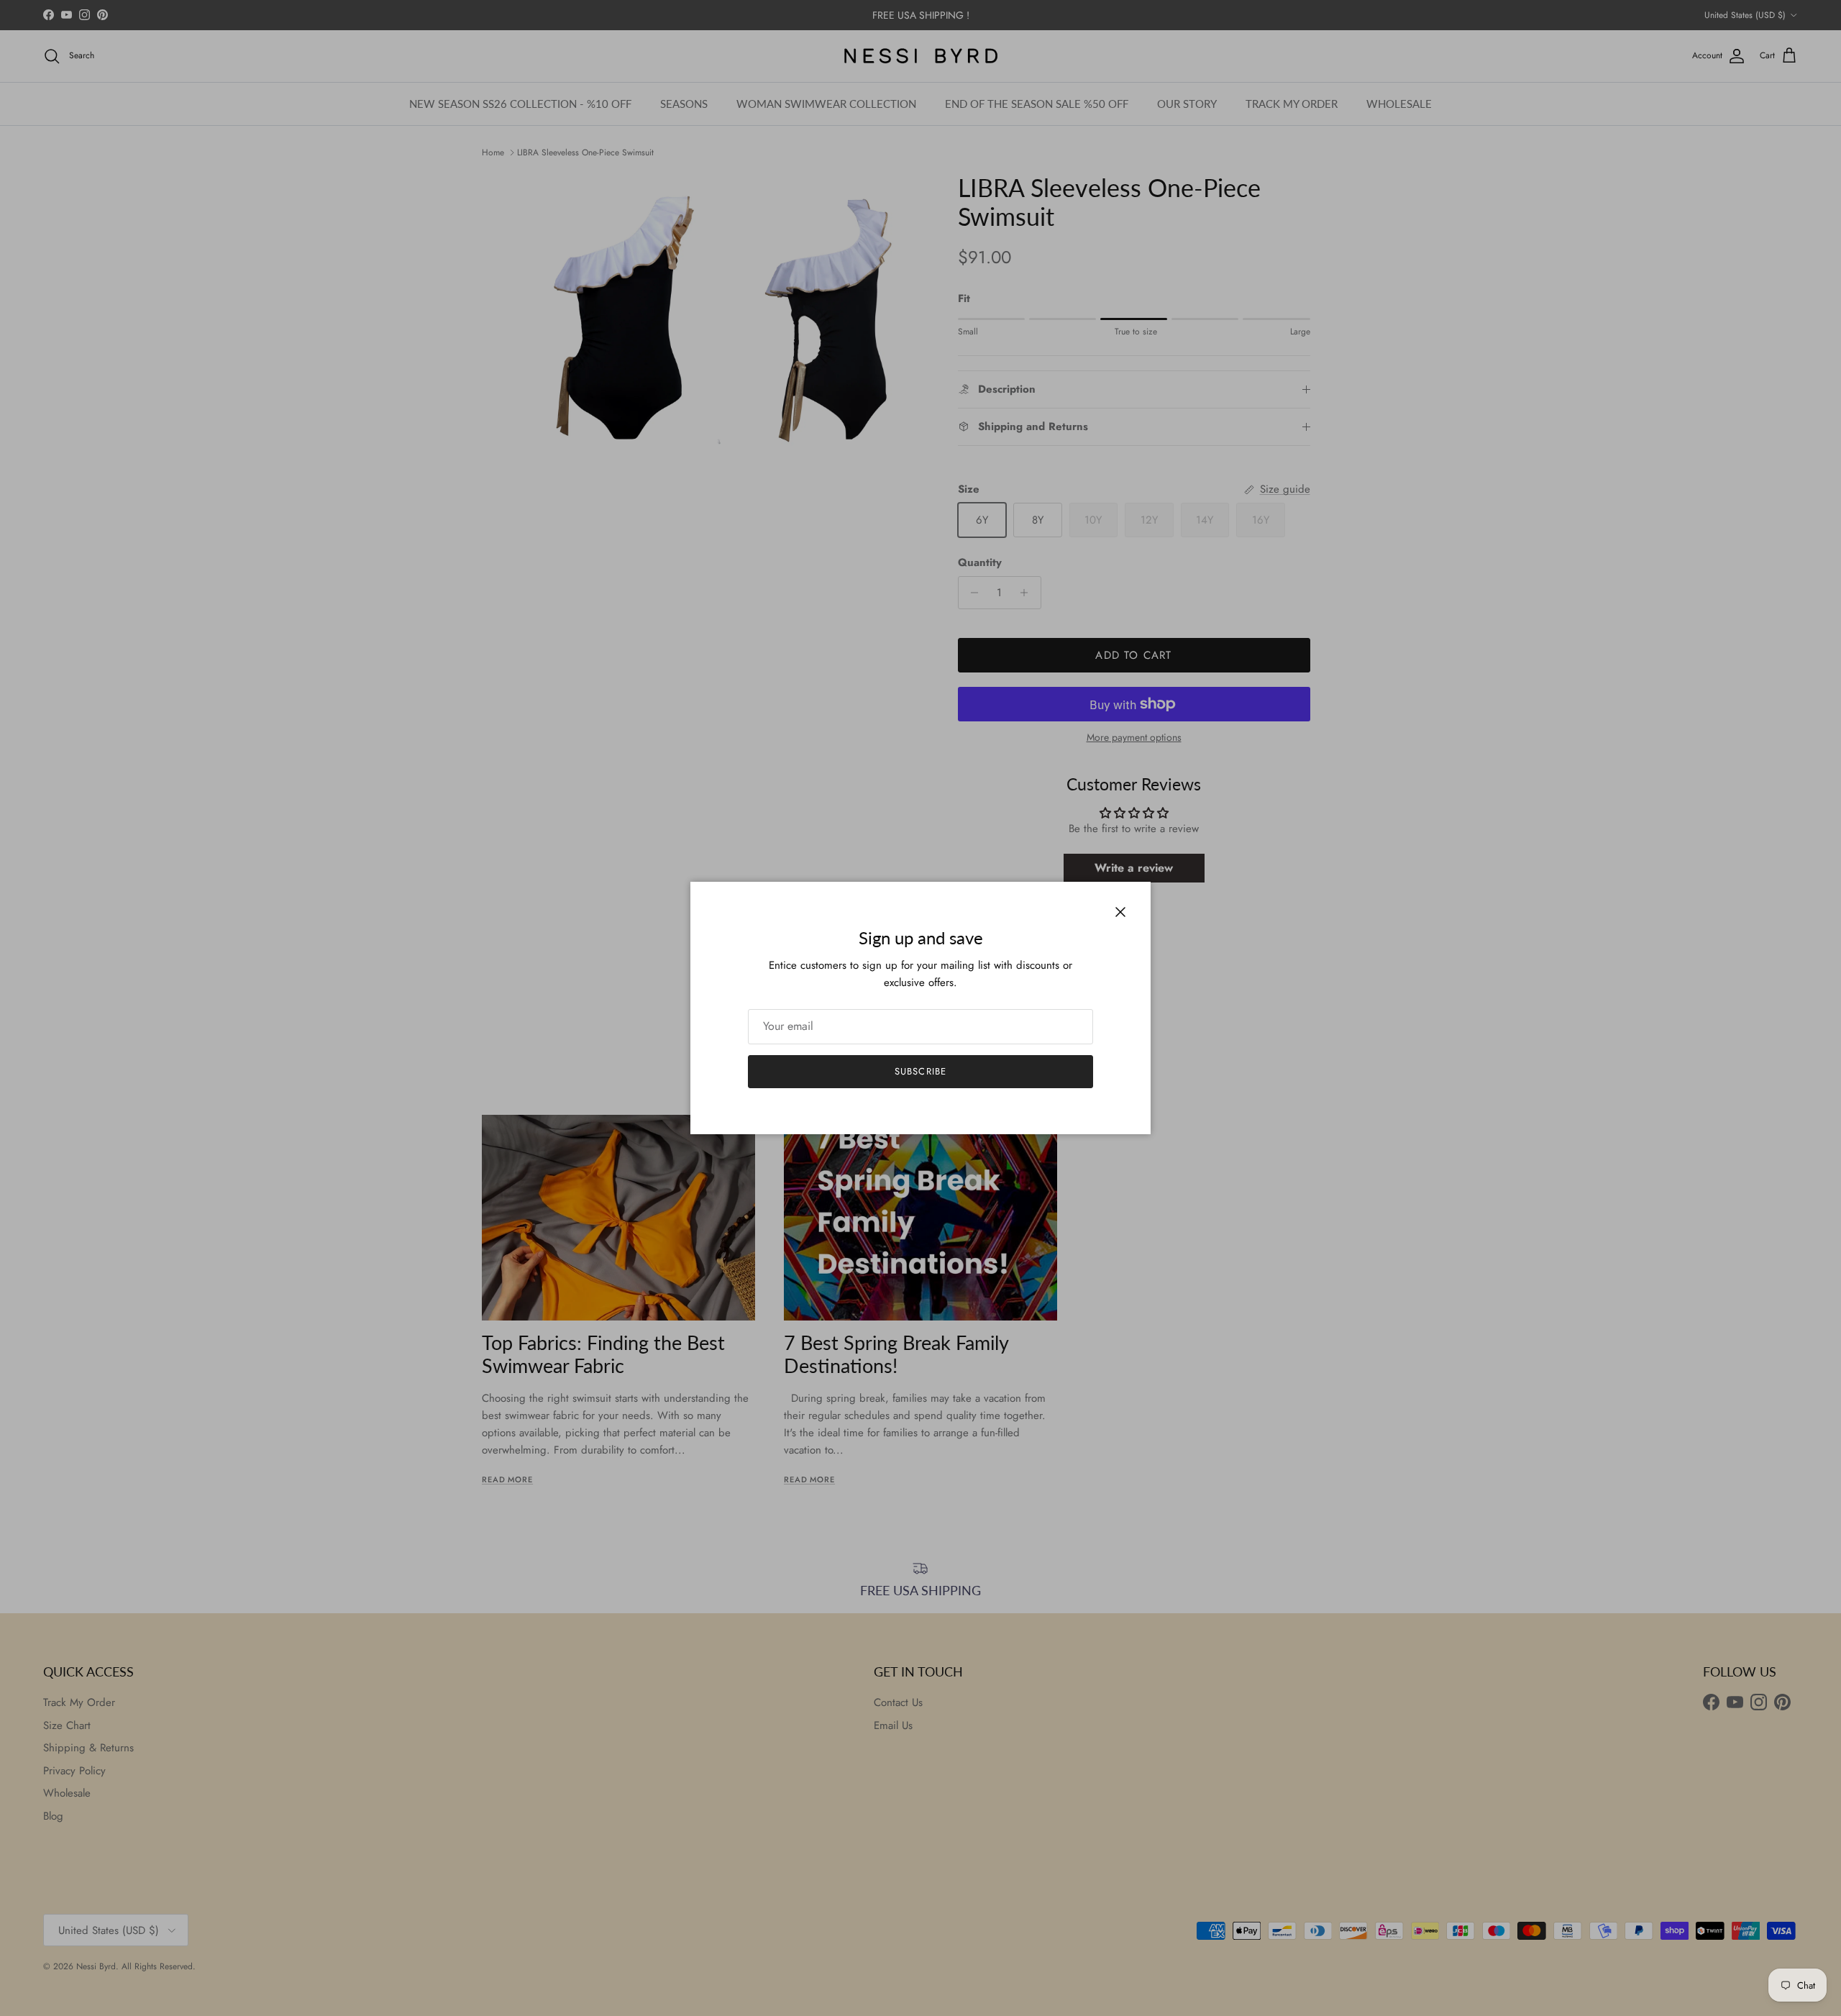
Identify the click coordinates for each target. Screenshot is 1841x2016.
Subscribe (920, 1071)
